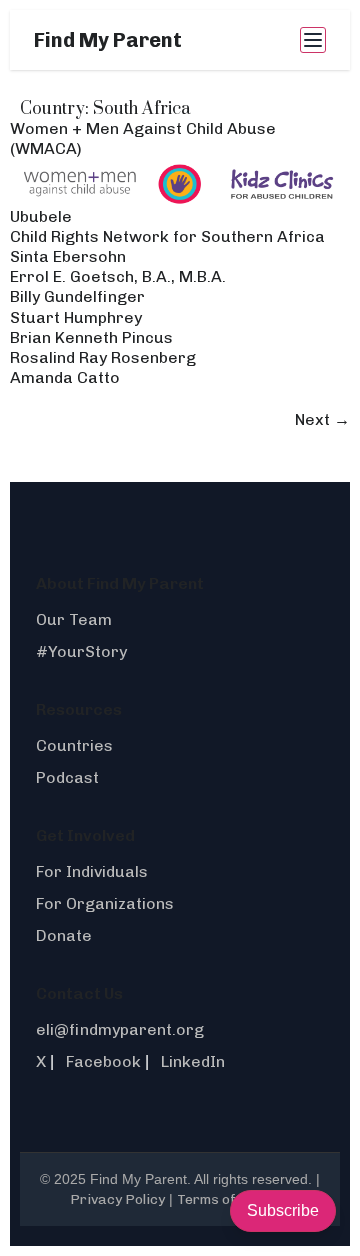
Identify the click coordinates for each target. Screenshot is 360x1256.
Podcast (67, 777)
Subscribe (283, 1210)
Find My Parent (108, 40)
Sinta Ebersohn (68, 256)
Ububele (41, 216)
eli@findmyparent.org (120, 1029)
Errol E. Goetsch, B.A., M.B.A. (118, 276)
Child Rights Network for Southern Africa (167, 236)
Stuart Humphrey (76, 317)
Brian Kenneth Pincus (91, 337)
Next (322, 419)
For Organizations (105, 903)
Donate (64, 935)
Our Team (74, 619)
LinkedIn (193, 1061)
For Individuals (92, 871)
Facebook (103, 1061)
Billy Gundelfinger (77, 296)
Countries (74, 745)
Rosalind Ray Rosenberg (103, 357)
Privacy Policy (117, 1199)
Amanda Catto (65, 377)
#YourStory (81, 651)
